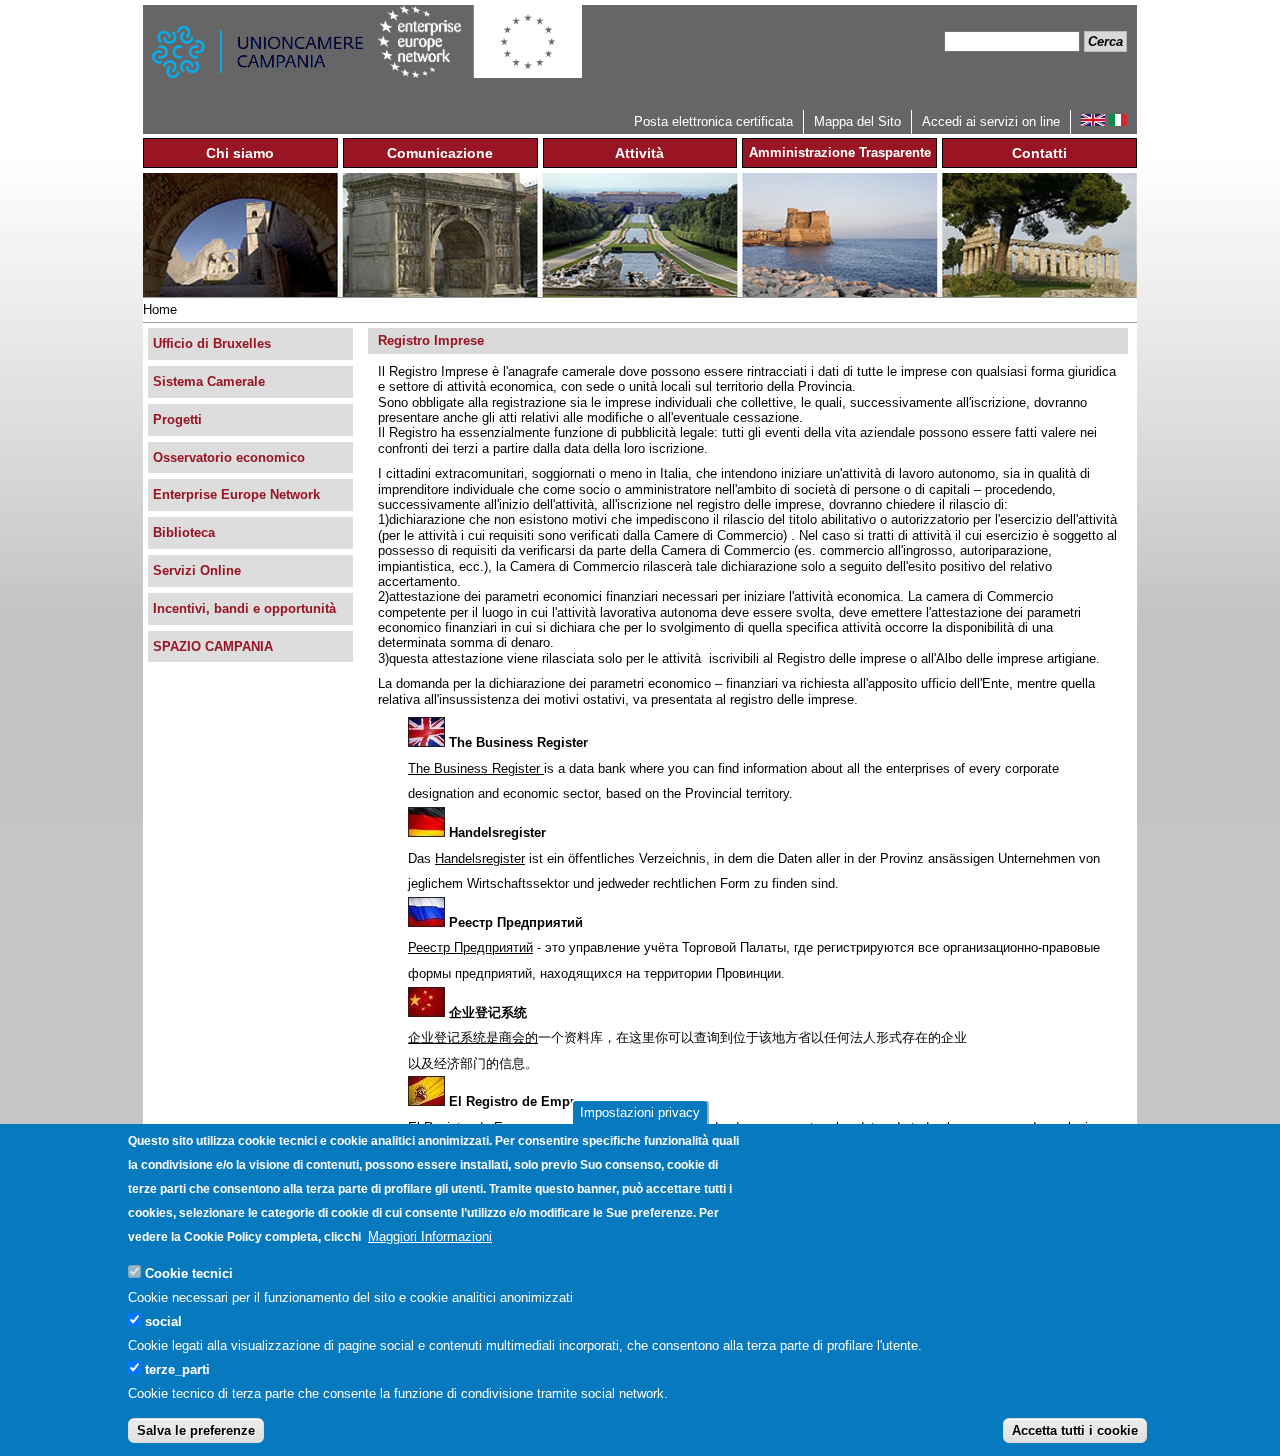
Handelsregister (480, 858)
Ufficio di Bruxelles (212, 343)
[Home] (260, 57)
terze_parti (177, 1368)
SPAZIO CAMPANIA (213, 646)
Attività (639, 153)
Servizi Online (197, 570)
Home (160, 309)
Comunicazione (440, 153)
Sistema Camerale (209, 381)
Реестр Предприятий (470, 947)
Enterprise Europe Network (236, 494)
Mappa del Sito (857, 121)
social (163, 1320)
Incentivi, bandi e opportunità (244, 608)
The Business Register (476, 768)
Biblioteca (184, 532)
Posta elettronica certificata (713, 121)
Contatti (1039, 153)
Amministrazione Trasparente (840, 152)
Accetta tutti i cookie (1075, 1430)
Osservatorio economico (229, 457)
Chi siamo (240, 153)
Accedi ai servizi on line (991, 121)
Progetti (177, 419)
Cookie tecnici (189, 1272)
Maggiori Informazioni (430, 1236)
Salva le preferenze (196, 1430)
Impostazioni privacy (640, 1112)
